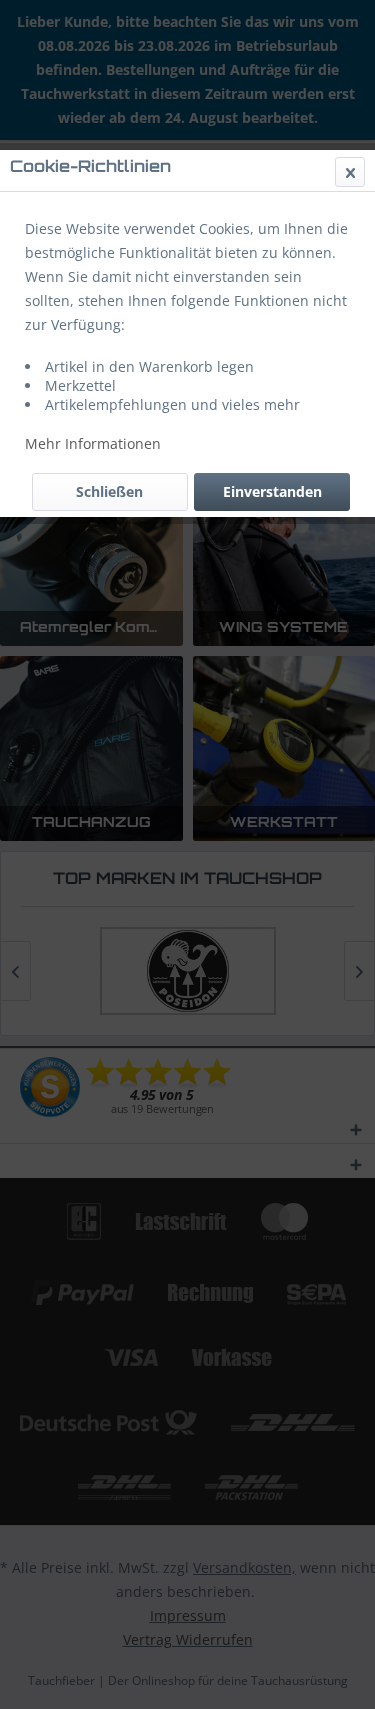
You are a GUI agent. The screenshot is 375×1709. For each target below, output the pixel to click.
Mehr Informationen (93, 443)
